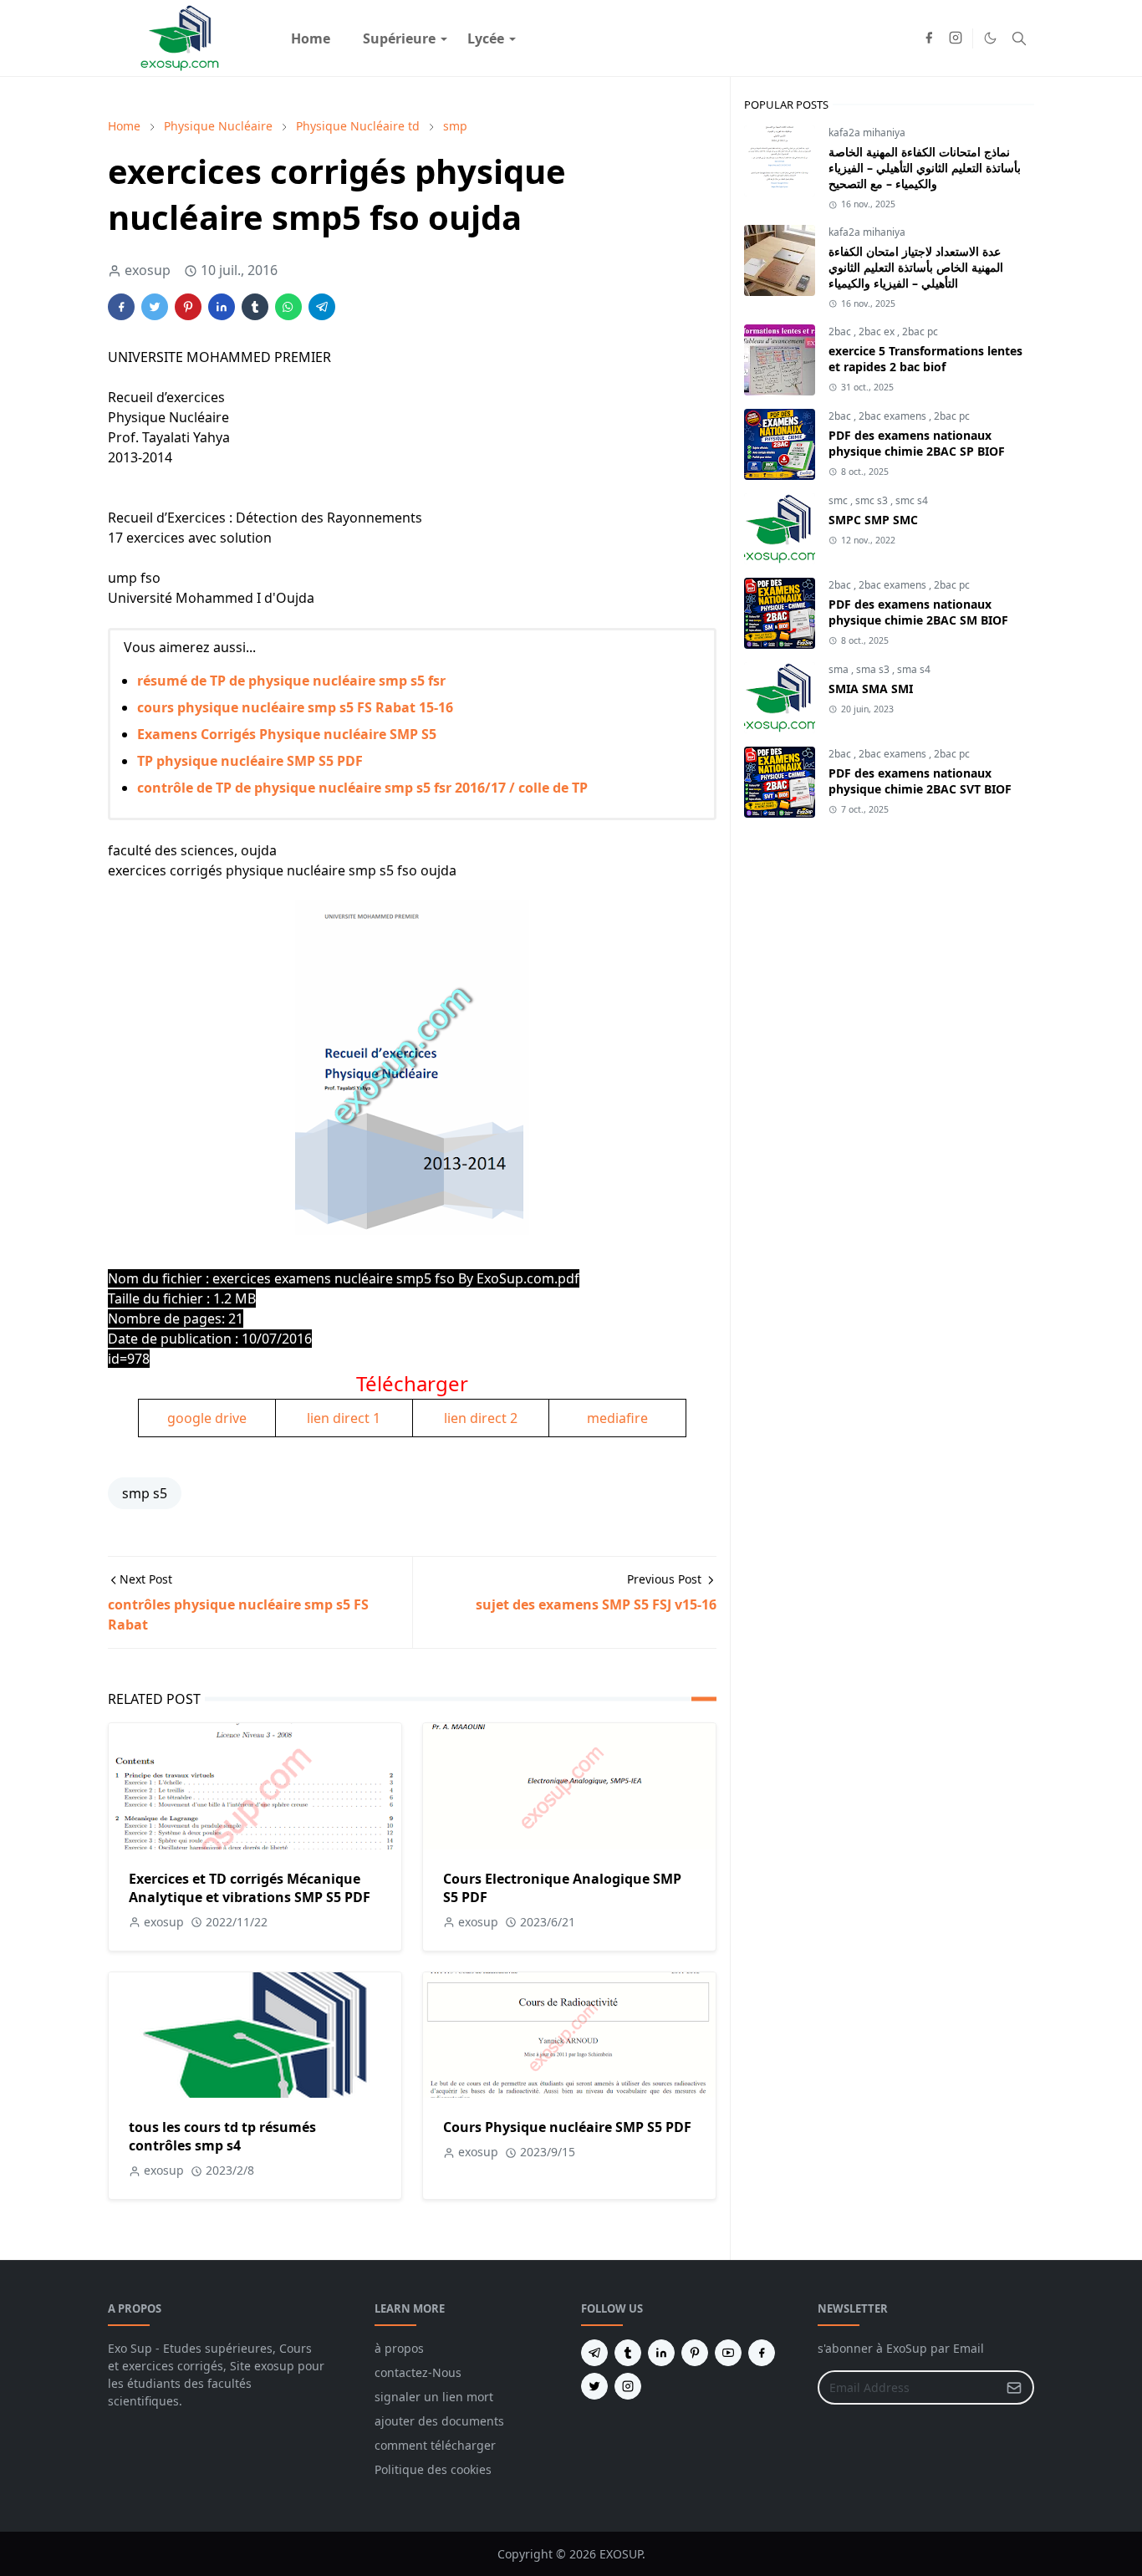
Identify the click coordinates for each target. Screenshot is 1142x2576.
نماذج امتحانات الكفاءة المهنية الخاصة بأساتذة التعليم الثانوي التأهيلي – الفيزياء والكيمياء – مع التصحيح (925, 168)
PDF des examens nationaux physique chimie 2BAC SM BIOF (918, 612)
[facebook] (929, 38)
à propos (399, 2348)
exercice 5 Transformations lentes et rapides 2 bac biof (925, 359)
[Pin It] (188, 307)
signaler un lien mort (434, 2397)
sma (840, 669)
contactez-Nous (418, 2372)
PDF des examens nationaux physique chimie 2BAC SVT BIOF (920, 781)
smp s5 (145, 1493)
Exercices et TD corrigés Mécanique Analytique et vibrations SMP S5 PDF (250, 1888)
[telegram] (594, 2353)
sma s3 (874, 669)
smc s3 (873, 500)
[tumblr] (628, 2353)
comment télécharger (435, 2445)
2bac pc (920, 332)
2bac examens (894, 416)
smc (839, 500)
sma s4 (914, 669)
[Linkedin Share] (222, 307)
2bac (841, 332)
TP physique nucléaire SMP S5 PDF (250, 761)
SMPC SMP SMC (873, 520)
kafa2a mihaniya (867, 133)
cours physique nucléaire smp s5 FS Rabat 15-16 (295, 707)
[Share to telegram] (322, 307)
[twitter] (594, 2386)
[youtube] (728, 2353)
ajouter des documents (439, 2421)
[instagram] (956, 38)
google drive (207, 1418)
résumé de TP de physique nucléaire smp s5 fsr (291, 681)
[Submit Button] (1014, 2387)
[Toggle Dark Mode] (990, 38)
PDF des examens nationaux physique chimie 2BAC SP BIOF (917, 443)
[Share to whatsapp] (288, 307)
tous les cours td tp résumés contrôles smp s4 (222, 2136)
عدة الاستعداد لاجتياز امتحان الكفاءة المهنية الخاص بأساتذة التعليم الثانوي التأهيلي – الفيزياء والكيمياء (916, 267)
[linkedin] (661, 2353)
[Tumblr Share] (255, 307)
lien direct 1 (344, 1418)
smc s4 (912, 500)
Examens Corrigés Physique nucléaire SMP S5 (287, 734)
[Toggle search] (1019, 38)
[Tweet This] (155, 307)
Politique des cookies (433, 2469)
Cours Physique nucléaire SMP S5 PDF (567, 2127)
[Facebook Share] (121, 307)
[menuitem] (311, 38)
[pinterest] (695, 2353)
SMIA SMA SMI (871, 689)
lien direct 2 (481, 1418)
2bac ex (878, 332)
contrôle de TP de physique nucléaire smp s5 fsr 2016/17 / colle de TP (362, 788)
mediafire (617, 1418)
